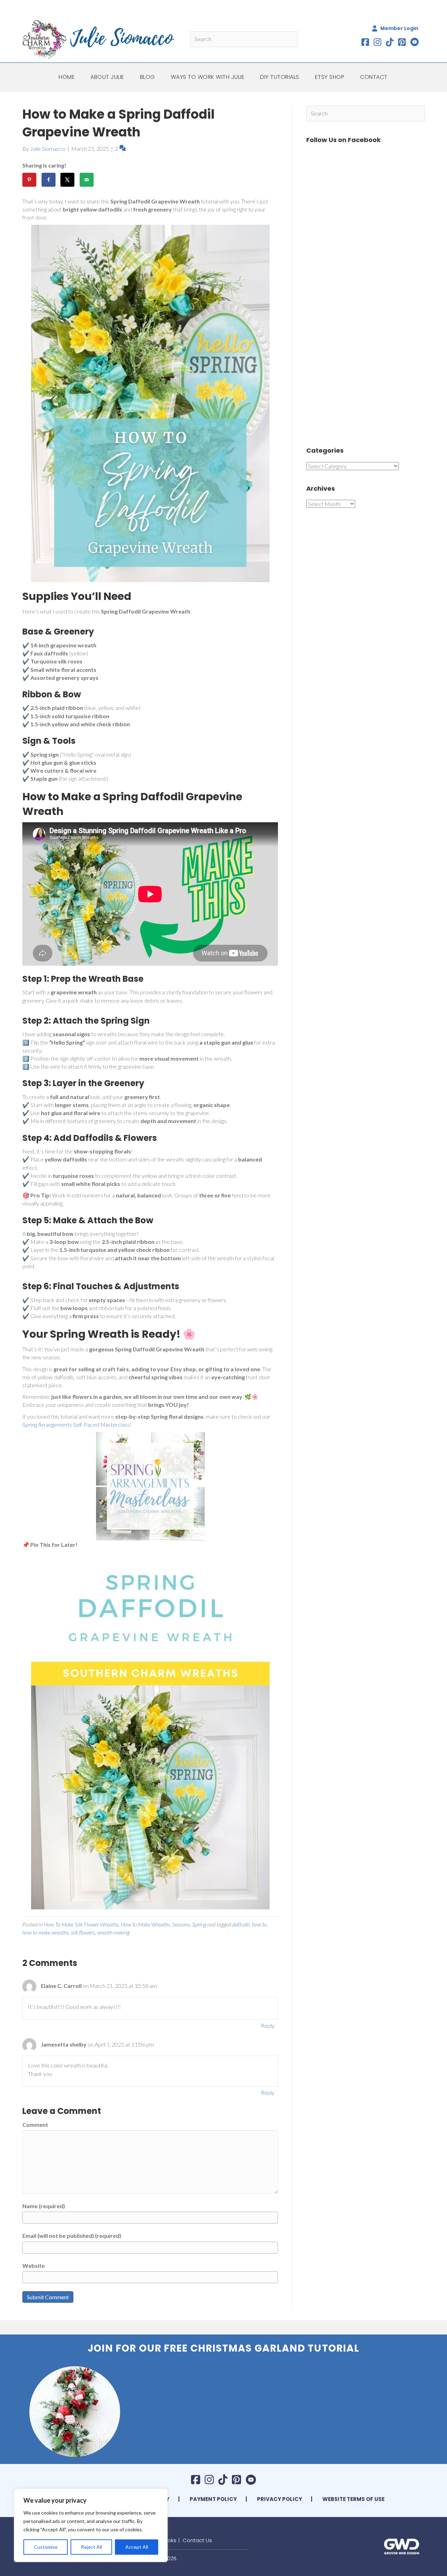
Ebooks (167, 2540)
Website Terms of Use (353, 2499)
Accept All (137, 2547)
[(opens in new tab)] (402, 2545)
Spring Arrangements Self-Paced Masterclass (76, 1424)
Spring (199, 1924)
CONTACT (374, 77)
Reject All (91, 2547)
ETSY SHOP (330, 77)
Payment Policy (213, 2499)
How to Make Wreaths (145, 1924)
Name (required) (44, 2206)
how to (259, 1924)
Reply (268, 2025)
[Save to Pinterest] (29, 180)
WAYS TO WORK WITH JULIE (208, 77)
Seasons (181, 1924)
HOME (67, 77)
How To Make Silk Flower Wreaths (81, 1924)
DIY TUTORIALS (280, 77)
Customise (46, 2547)
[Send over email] (87, 180)
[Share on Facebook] (49, 180)
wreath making (113, 1932)
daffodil (241, 1924)
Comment (35, 2125)
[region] (91, 2525)
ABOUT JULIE (107, 77)
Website (34, 2266)
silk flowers (83, 1932)
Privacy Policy (280, 2499)
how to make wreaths (46, 1932)
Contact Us (197, 2540)
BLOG (148, 77)
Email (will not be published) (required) (72, 2236)
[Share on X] (67, 180)
